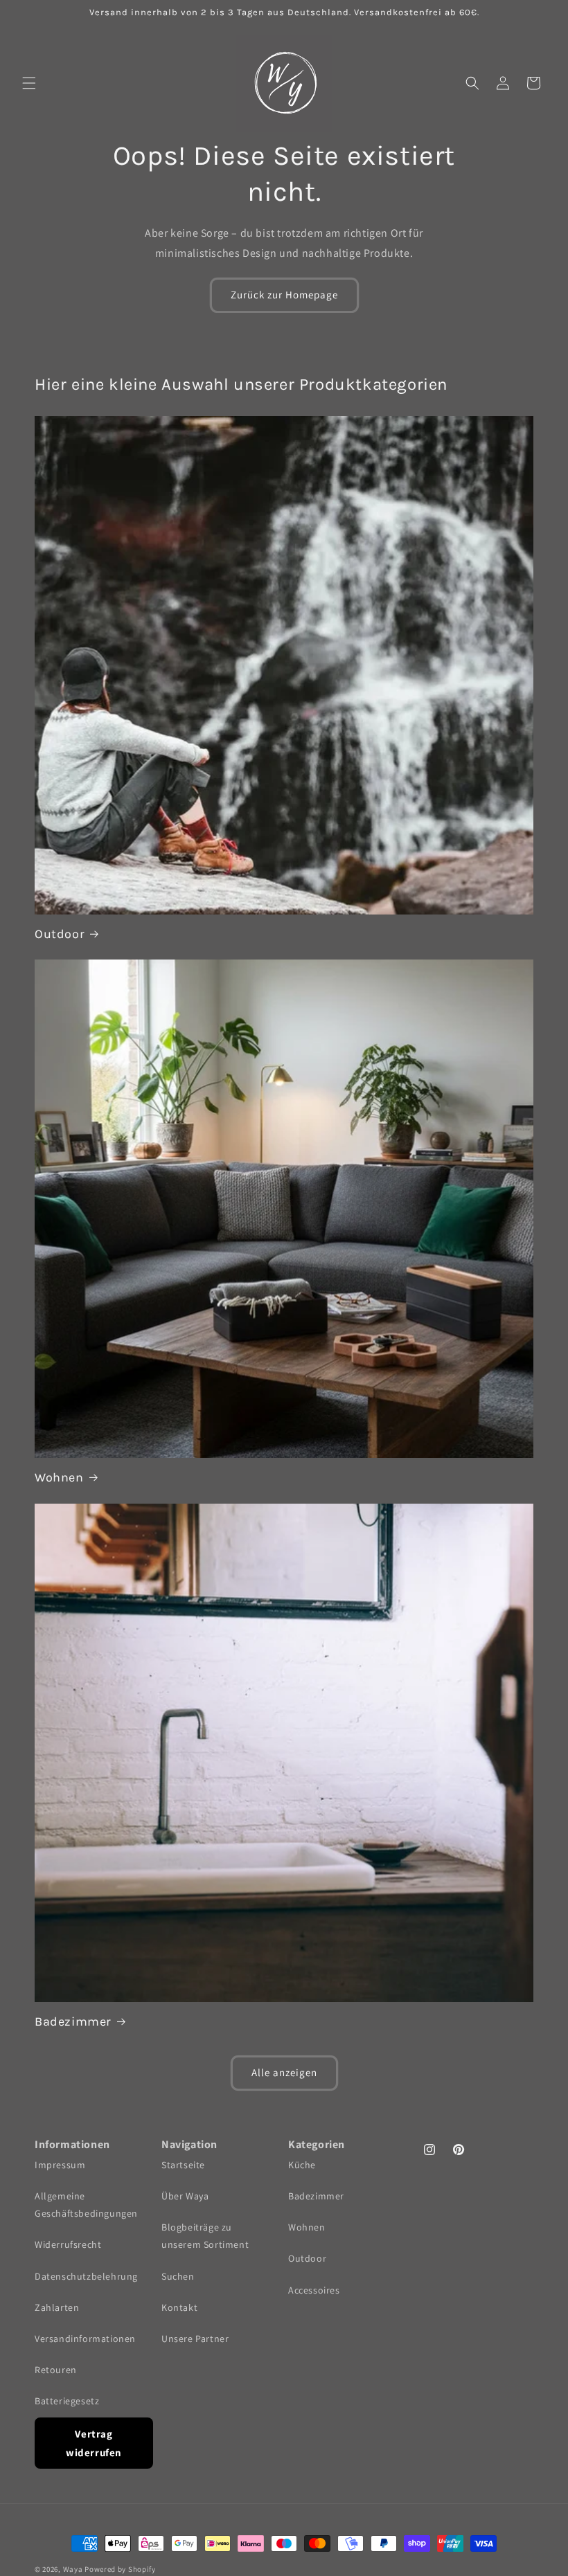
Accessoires (314, 2290)
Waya (73, 2569)
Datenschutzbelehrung (86, 2276)
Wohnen (59, 1477)
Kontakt (179, 2307)
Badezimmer (73, 2021)
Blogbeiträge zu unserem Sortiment (205, 2236)
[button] (29, 83)
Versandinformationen (85, 2339)
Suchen (178, 2276)
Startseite (183, 2165)
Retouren (56, 2370)
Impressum (60, 2165)
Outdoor (60, 934)
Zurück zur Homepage (284, 295)
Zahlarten (57, 2307)
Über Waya (185, 2196)
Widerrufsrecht (68, 2244)
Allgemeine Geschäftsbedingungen (86, 2205)
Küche (302, 2165)
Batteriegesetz (67, 2401)
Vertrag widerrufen (94, 2443)
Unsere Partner (195, 2339)
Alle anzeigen (284, 2072)
